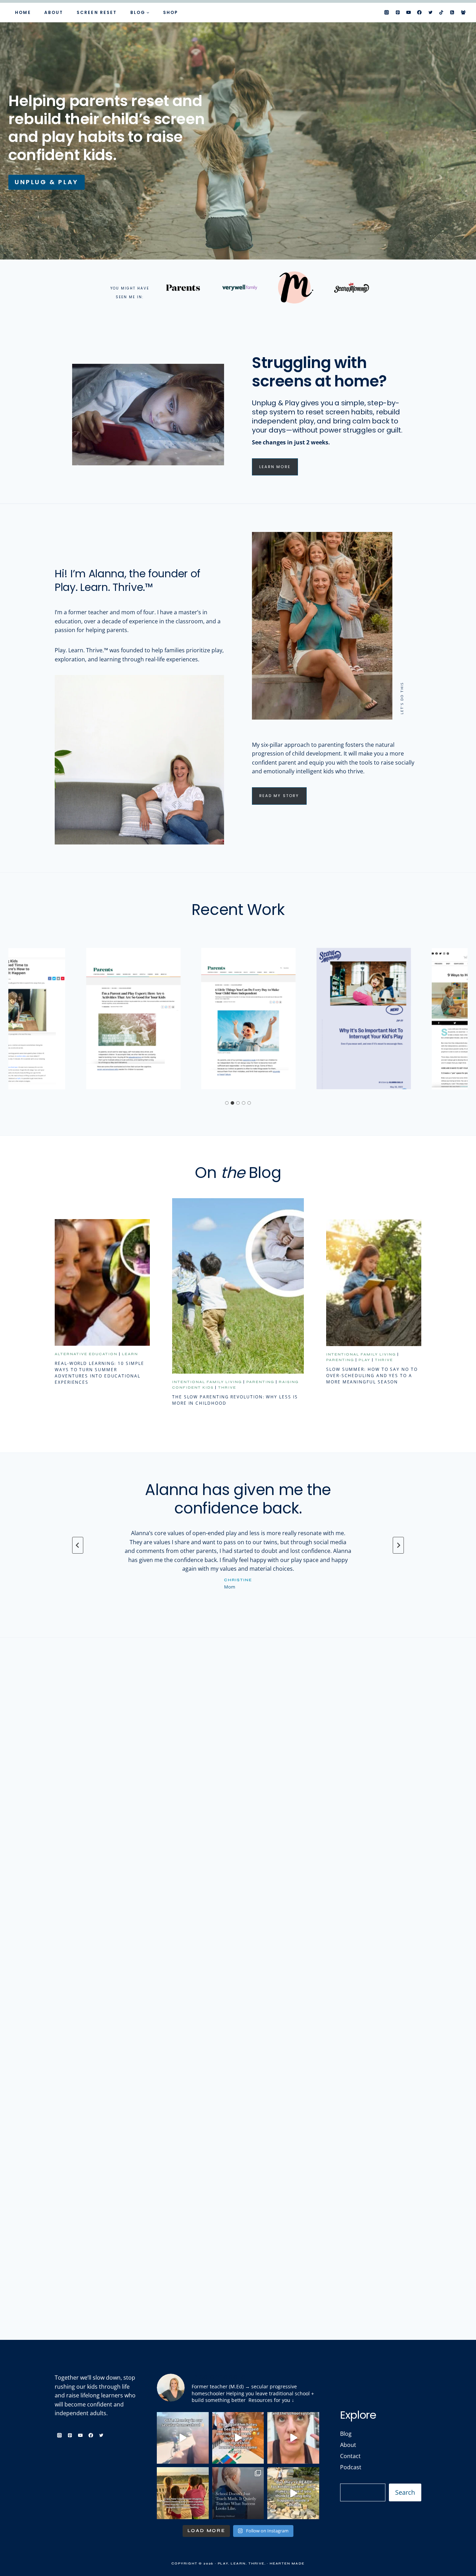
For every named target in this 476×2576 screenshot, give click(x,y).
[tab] (227, 1103)
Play (364, 1360)
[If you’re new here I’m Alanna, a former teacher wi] (238, 2438)
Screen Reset (97, 12)
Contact (350, 2456)
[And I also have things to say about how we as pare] (293, 2438)
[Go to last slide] (78, 1545)
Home (23, 12)
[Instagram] (387, 13)
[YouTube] (409, 13)
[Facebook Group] (463, 13)
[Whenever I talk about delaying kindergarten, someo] (293, 2493)
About (54, 12)
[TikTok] (442, 13)
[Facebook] (420, 13)
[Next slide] (398, 1545)
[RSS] (452, 13)
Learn (130, 1354)
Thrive (227, 1388)
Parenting (260, 1382)
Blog (346, 2434)
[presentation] (102, 1282)
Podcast (351, 2467)
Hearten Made (287, 2563)
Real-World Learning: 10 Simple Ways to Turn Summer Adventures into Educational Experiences (99, 1373)
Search (405, 2492)
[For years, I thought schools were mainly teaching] (238, 2493)
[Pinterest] (398, 13)
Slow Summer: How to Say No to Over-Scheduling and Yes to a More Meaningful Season (372, 1376)
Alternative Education (86, 1354)
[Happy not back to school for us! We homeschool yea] (183, 2438)
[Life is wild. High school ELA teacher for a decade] (183, 2493)
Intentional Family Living (207, 1382)
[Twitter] (430, 13)
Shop (171, 12)
